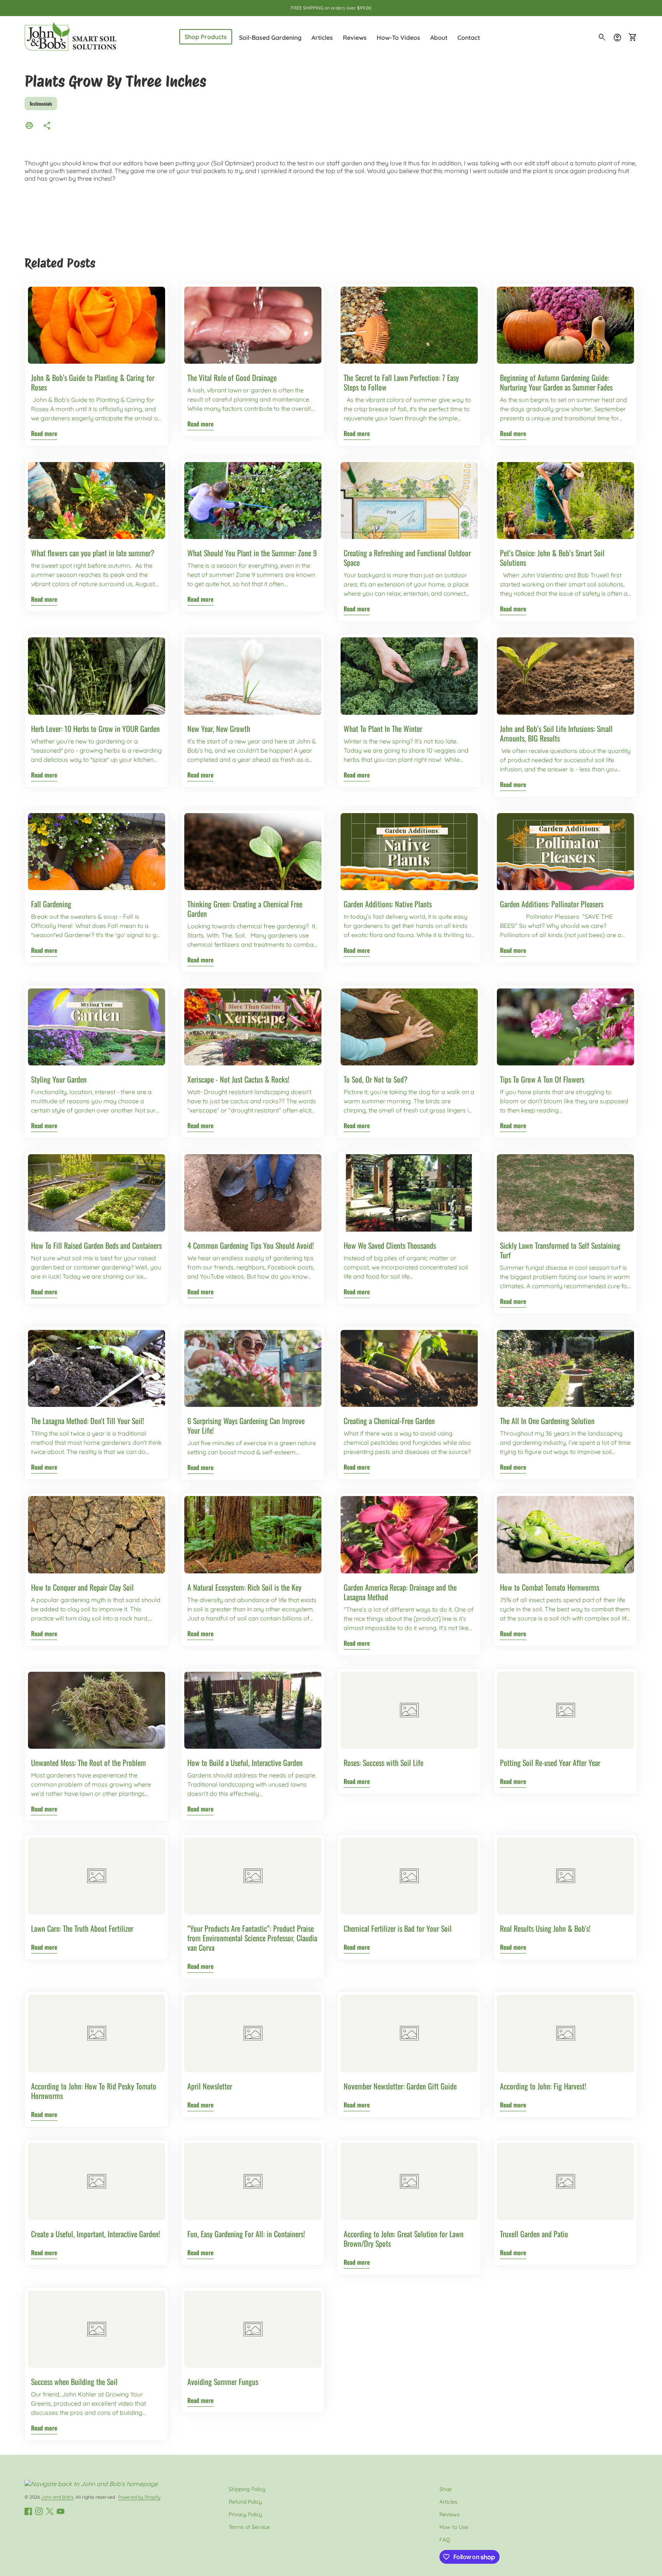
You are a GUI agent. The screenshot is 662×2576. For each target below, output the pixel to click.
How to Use (454, 2527)
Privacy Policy (245, 2514)
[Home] (70, 37)
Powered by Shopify (139, 2497)
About (439, 38)
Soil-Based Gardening (270, 38)
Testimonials (41, 104)
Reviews (355, 38)
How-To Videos (398, 38)
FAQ (445, 2540)
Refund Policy (245, 2502)
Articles (322, 38)
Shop (446, 2489)
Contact (469, 38)
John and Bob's (57, 2497)
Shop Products (206, 37)
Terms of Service (249, 2527)
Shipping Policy (247, 2489)
